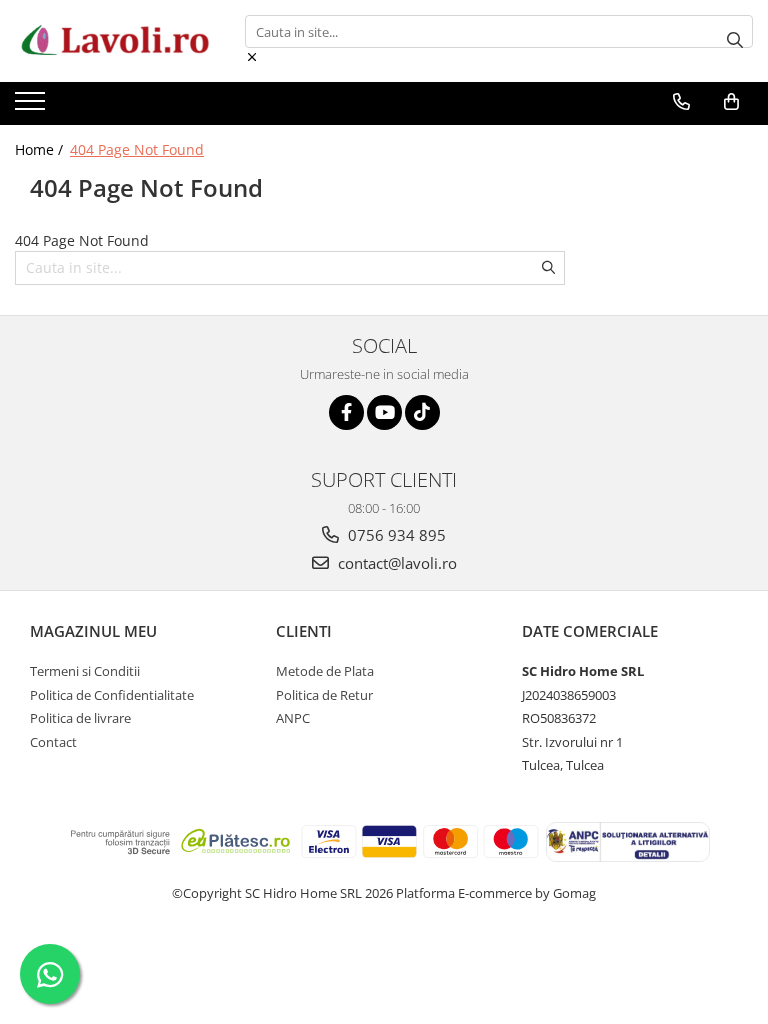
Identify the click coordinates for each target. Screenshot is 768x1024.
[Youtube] (384, 412)
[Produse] (32, 107)
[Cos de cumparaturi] (731, 102)
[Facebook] (346, 412)
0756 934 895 (395, 535)
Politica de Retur (324, 695)
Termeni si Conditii (85, 671)
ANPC (293, 718)
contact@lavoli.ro (395, 563)
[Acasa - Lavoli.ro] (115, 41)
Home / (41, 149)
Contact (53, 742)
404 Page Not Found (137, 149)
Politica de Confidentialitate (112, 695)
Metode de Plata (325, 671)
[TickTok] (422, 412)
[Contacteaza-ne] (681, 102)
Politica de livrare (80, 718)
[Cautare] (735, 41)
